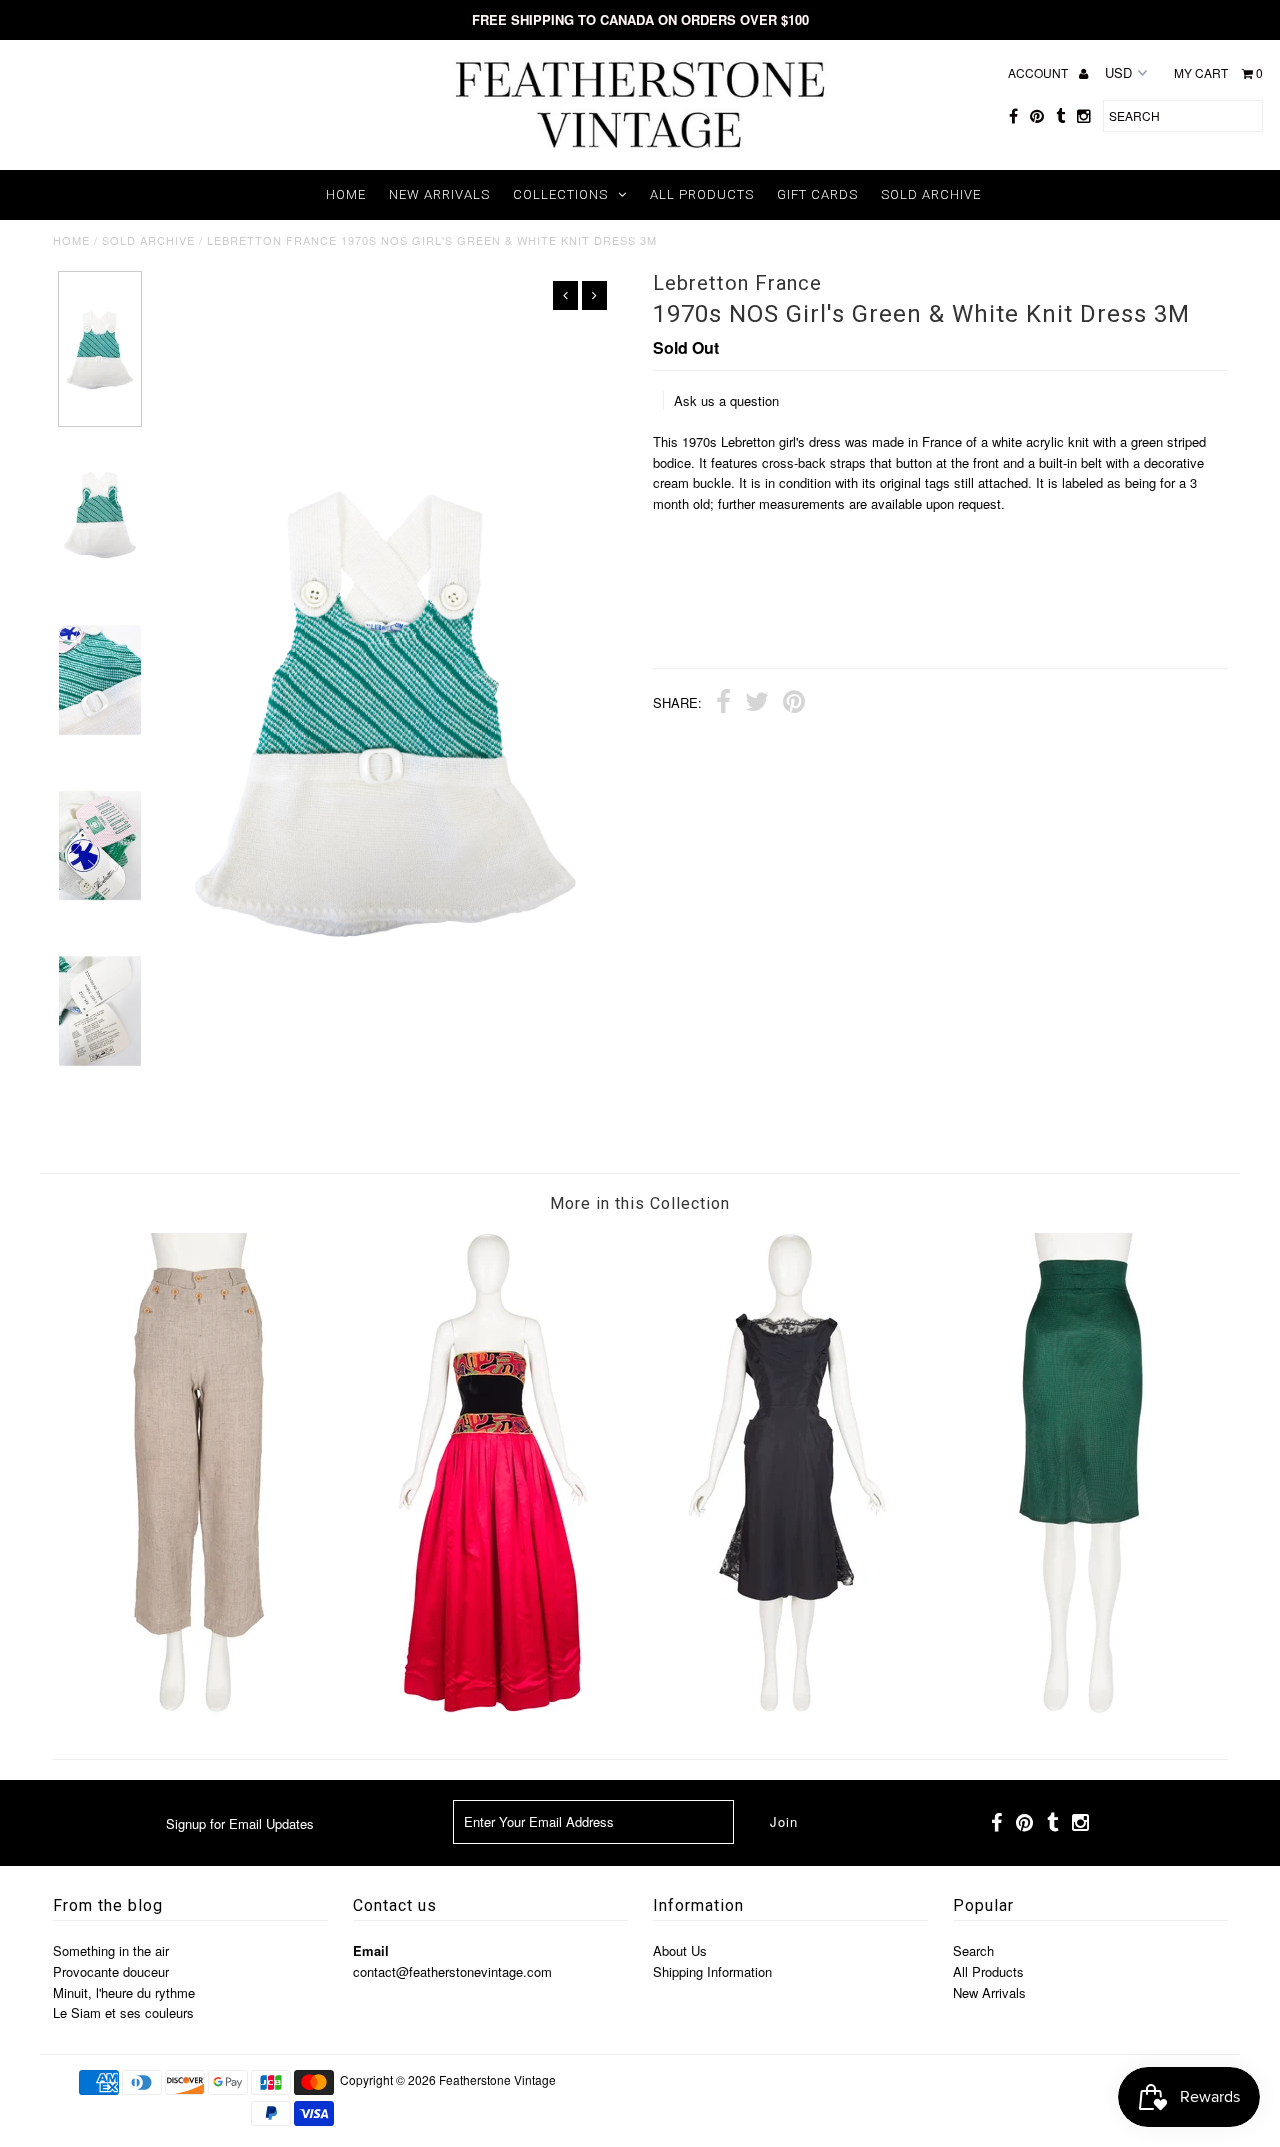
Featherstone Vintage (497, 2079)
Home (346, 194)
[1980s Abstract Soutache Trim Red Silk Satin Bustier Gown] (493, 1707)
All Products (702, 194)
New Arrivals (439, 194)
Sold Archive (931, 194)
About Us (680, 1950)
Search (973, 1950)
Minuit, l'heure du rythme (124, 1992)
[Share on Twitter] (757, 704)
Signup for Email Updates (240, 1823)
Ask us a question (726, 400)
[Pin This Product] (794, 704)
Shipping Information (712, 1971)
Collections (560, 194)
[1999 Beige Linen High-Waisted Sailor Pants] (199, 1707)
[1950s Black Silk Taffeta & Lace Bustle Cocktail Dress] (787, 1707)
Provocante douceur (111, 1971)
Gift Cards (817, 194)
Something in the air (111, 1950)
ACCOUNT (1039, 72)
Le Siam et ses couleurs (123, 2012)
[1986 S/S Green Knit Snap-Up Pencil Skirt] (1081, 1707)
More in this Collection (640, 1203)
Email (371, 1950)
